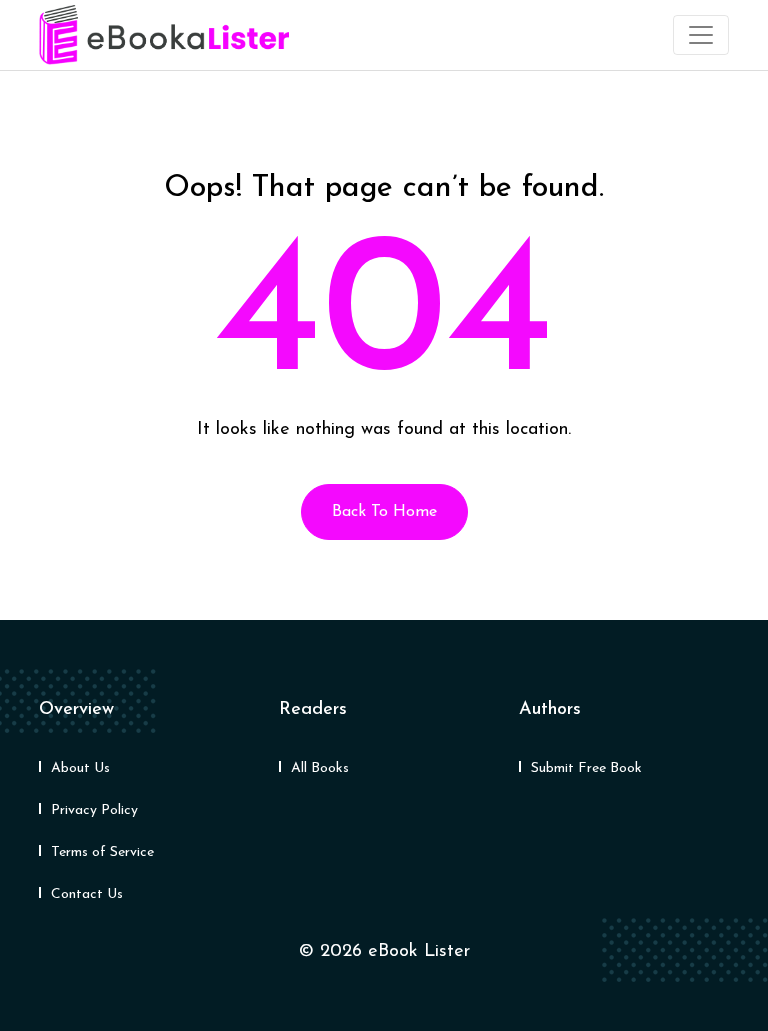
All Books (320, 768)
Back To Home (384, 512)
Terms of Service (102, 852)
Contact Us (87, 894)
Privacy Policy (94, 810)
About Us (80, 768)
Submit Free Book (586, 768)
